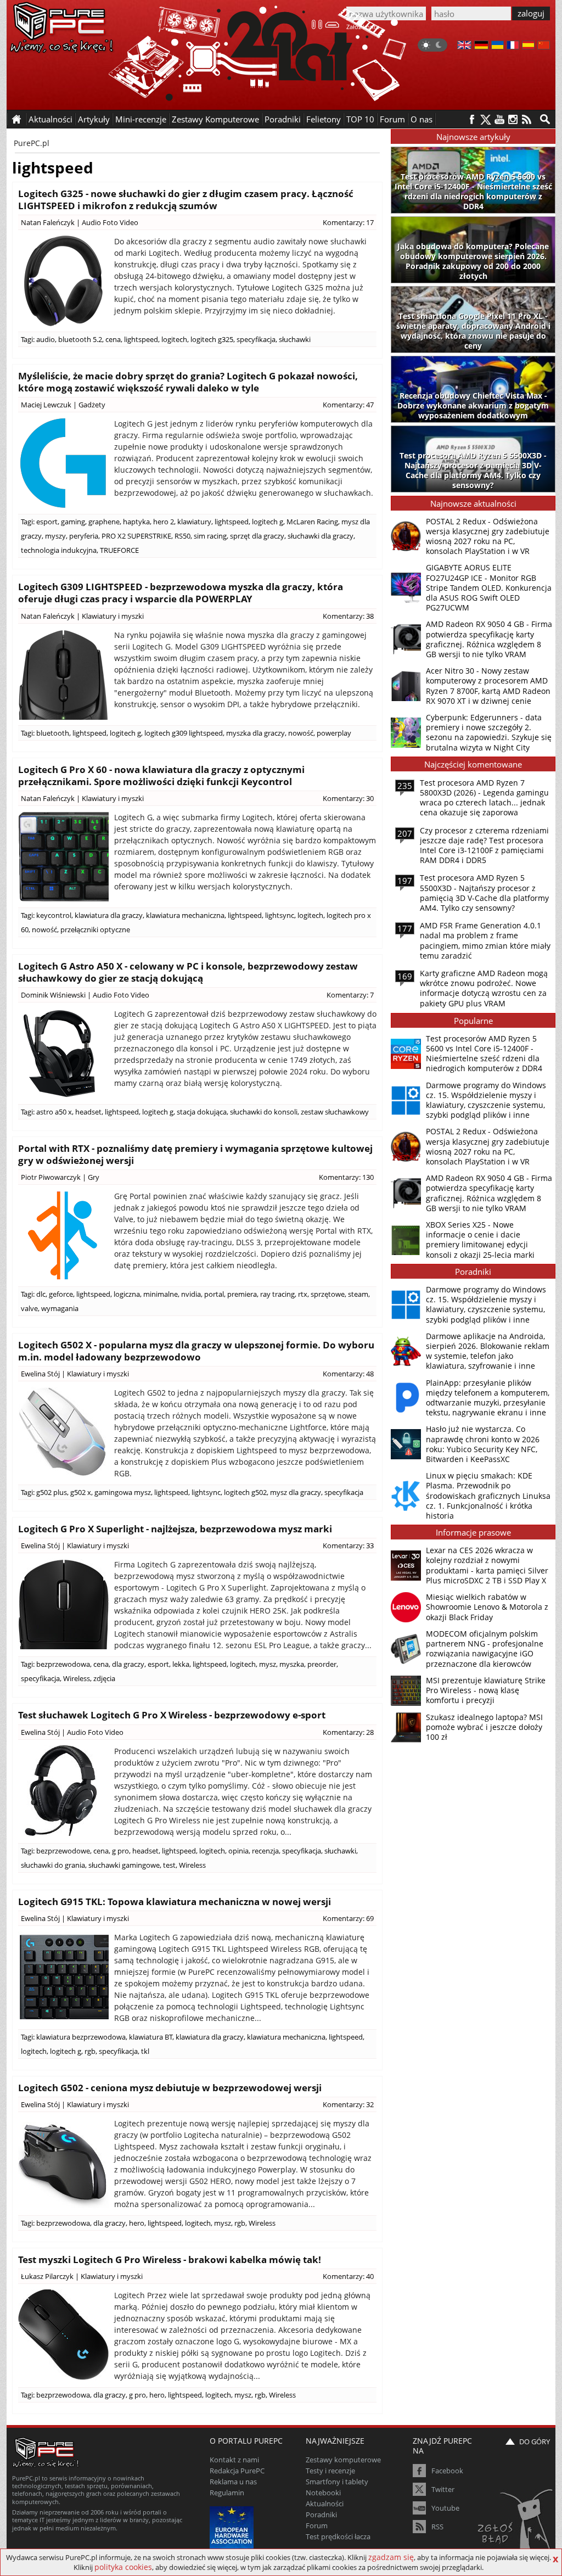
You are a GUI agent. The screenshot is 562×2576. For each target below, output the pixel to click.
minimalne (161, 1294)
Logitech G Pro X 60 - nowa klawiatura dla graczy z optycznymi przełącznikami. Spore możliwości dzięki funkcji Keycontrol (161, 775)
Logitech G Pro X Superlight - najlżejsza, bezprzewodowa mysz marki (175, 1529)
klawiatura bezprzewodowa (81, 2037)
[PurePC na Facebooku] (472, 119)
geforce (61, 1294)
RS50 (182, 536)
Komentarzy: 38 (348, 616)
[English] (464, 46)
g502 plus (52, 1492)
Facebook (447, 2471)
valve (29, 1308)
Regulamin (227, 2493)
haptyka (136, 522)
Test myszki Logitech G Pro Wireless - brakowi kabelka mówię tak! (170, 2259)
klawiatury (194, 522)
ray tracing (277, 1294)
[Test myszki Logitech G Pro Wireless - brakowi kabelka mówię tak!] (63, 2335)
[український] (498, 46)
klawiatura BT (151, 2037)
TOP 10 (360, 119)
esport (47, 522)
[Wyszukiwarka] (545, 119)
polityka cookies (123, 2567)
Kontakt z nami (234, 2460)
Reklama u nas (233, 2482)
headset (88, 1112)
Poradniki (283, 119)
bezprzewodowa (63, 1664)
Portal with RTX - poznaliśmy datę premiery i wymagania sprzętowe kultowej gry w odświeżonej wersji (195, 1154)
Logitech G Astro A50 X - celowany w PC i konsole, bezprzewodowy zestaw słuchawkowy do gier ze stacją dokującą (188, 972)
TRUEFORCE (119, 550)
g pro (120, 1851)
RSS (437, 2527)
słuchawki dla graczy (321, 536)
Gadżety (92, 405)
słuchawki (295, 339)
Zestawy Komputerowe (215, 119)
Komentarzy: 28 (348, 1732)
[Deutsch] (481, 46)
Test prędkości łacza (338, 2536)
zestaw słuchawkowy (335, 1112)
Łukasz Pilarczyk (47, 2276)
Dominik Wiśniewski (53, 995)
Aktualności (325, 2504)
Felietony (324, 119)
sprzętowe (328, 1294)
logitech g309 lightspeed (184, 733)
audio (46, 339)
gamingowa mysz (123, 1492)
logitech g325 (212, 339)
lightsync (280, 915)
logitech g (268, 522)
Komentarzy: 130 (346, 1177)
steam (358, 1294)
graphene (104, 522)
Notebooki (323, 2493)
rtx (303, 1294)
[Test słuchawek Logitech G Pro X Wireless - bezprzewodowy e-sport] (63, 1791)
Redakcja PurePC (237, 2471)
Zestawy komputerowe (343, 2460)
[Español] (528, 46)
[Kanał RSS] (527, 119)
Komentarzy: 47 (348, 405)
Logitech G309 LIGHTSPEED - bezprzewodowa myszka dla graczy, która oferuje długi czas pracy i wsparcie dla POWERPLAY (181, 593)
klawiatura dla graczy (109, 915)
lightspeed (141, 339)
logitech (174, 339)
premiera (242, 1294)
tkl (145, 2051)
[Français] (513, 46)
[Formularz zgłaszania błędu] (516, 2524)
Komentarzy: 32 (348, 2104)
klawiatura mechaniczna (185, 915)
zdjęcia (104, 1678)
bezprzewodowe (63, 1851)
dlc (41, 1294)
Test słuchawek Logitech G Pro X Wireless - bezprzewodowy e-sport (172, 1715)
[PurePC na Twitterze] (485, 119)
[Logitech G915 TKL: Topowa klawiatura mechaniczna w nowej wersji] (63, 1977)
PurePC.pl (32, 143)
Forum (392, 119)
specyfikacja (256, 339)
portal (214, 1294)
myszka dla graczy (255, 733)
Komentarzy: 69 (348, 1918)
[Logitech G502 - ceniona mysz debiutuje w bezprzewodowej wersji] (63, 2163)
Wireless (77, 1678)
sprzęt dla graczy (257, 536)
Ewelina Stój (40, 1374)
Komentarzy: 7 (350, 995)
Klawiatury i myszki (113, 616)
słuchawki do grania (53, 1865)
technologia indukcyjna (59, 550)
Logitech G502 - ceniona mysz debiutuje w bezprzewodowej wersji (170, 2088)
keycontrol (54, 915)
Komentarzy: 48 (348, 1374)
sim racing (210, 536)
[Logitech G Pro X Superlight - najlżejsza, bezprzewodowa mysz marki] (63, 1604)
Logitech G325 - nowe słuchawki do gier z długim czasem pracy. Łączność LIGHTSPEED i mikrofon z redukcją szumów (186, 200)
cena (113, 339)
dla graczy (128, 1664)
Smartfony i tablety (337, 2482)
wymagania (60, 1308)
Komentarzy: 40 (348, 2276)
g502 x (81, 1492)
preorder (322, 1664)
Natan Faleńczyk (48, 222)
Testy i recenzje (330, 2471)
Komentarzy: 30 (348, 798)
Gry (94, 1177)
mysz (268, 1664)
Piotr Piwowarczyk (51, 1177)
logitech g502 (245, 1492)
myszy (55, 536)
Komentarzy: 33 (348, 1545)
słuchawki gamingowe (124, 1865)
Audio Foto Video (110, 222)
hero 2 (164, 522)
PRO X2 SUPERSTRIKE (136, 536)
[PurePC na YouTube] (499, 119)
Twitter (443, 2489)
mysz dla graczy (296, 1492)
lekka (181, 1664)
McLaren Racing (312, 522)
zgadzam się (391, 2557)
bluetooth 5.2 (80, 339)
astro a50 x (54, 1112)
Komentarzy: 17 (348, 222)
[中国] (544, 46)
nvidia (191, 1294)
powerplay (334, 733)
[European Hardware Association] (233, 2527)
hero (137, 2223)
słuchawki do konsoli (264, 1112)
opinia (238, 1851)
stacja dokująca (202, 1112)
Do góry (535, 2441)
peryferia (84, 536)
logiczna (127, 1294)
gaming (73, 522)
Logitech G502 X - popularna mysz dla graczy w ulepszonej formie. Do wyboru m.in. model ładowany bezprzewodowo (196, 1351)
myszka (292, 1664)
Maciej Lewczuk (46, 405)
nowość (301, 733)
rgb (90, 2051)
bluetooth (53, 733)
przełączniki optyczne (95, 929)
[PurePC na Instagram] (513, 119)
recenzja (265, 1851)
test (169, 1865)
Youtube (445, 2508)
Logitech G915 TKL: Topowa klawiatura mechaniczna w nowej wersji (175, 1902)
